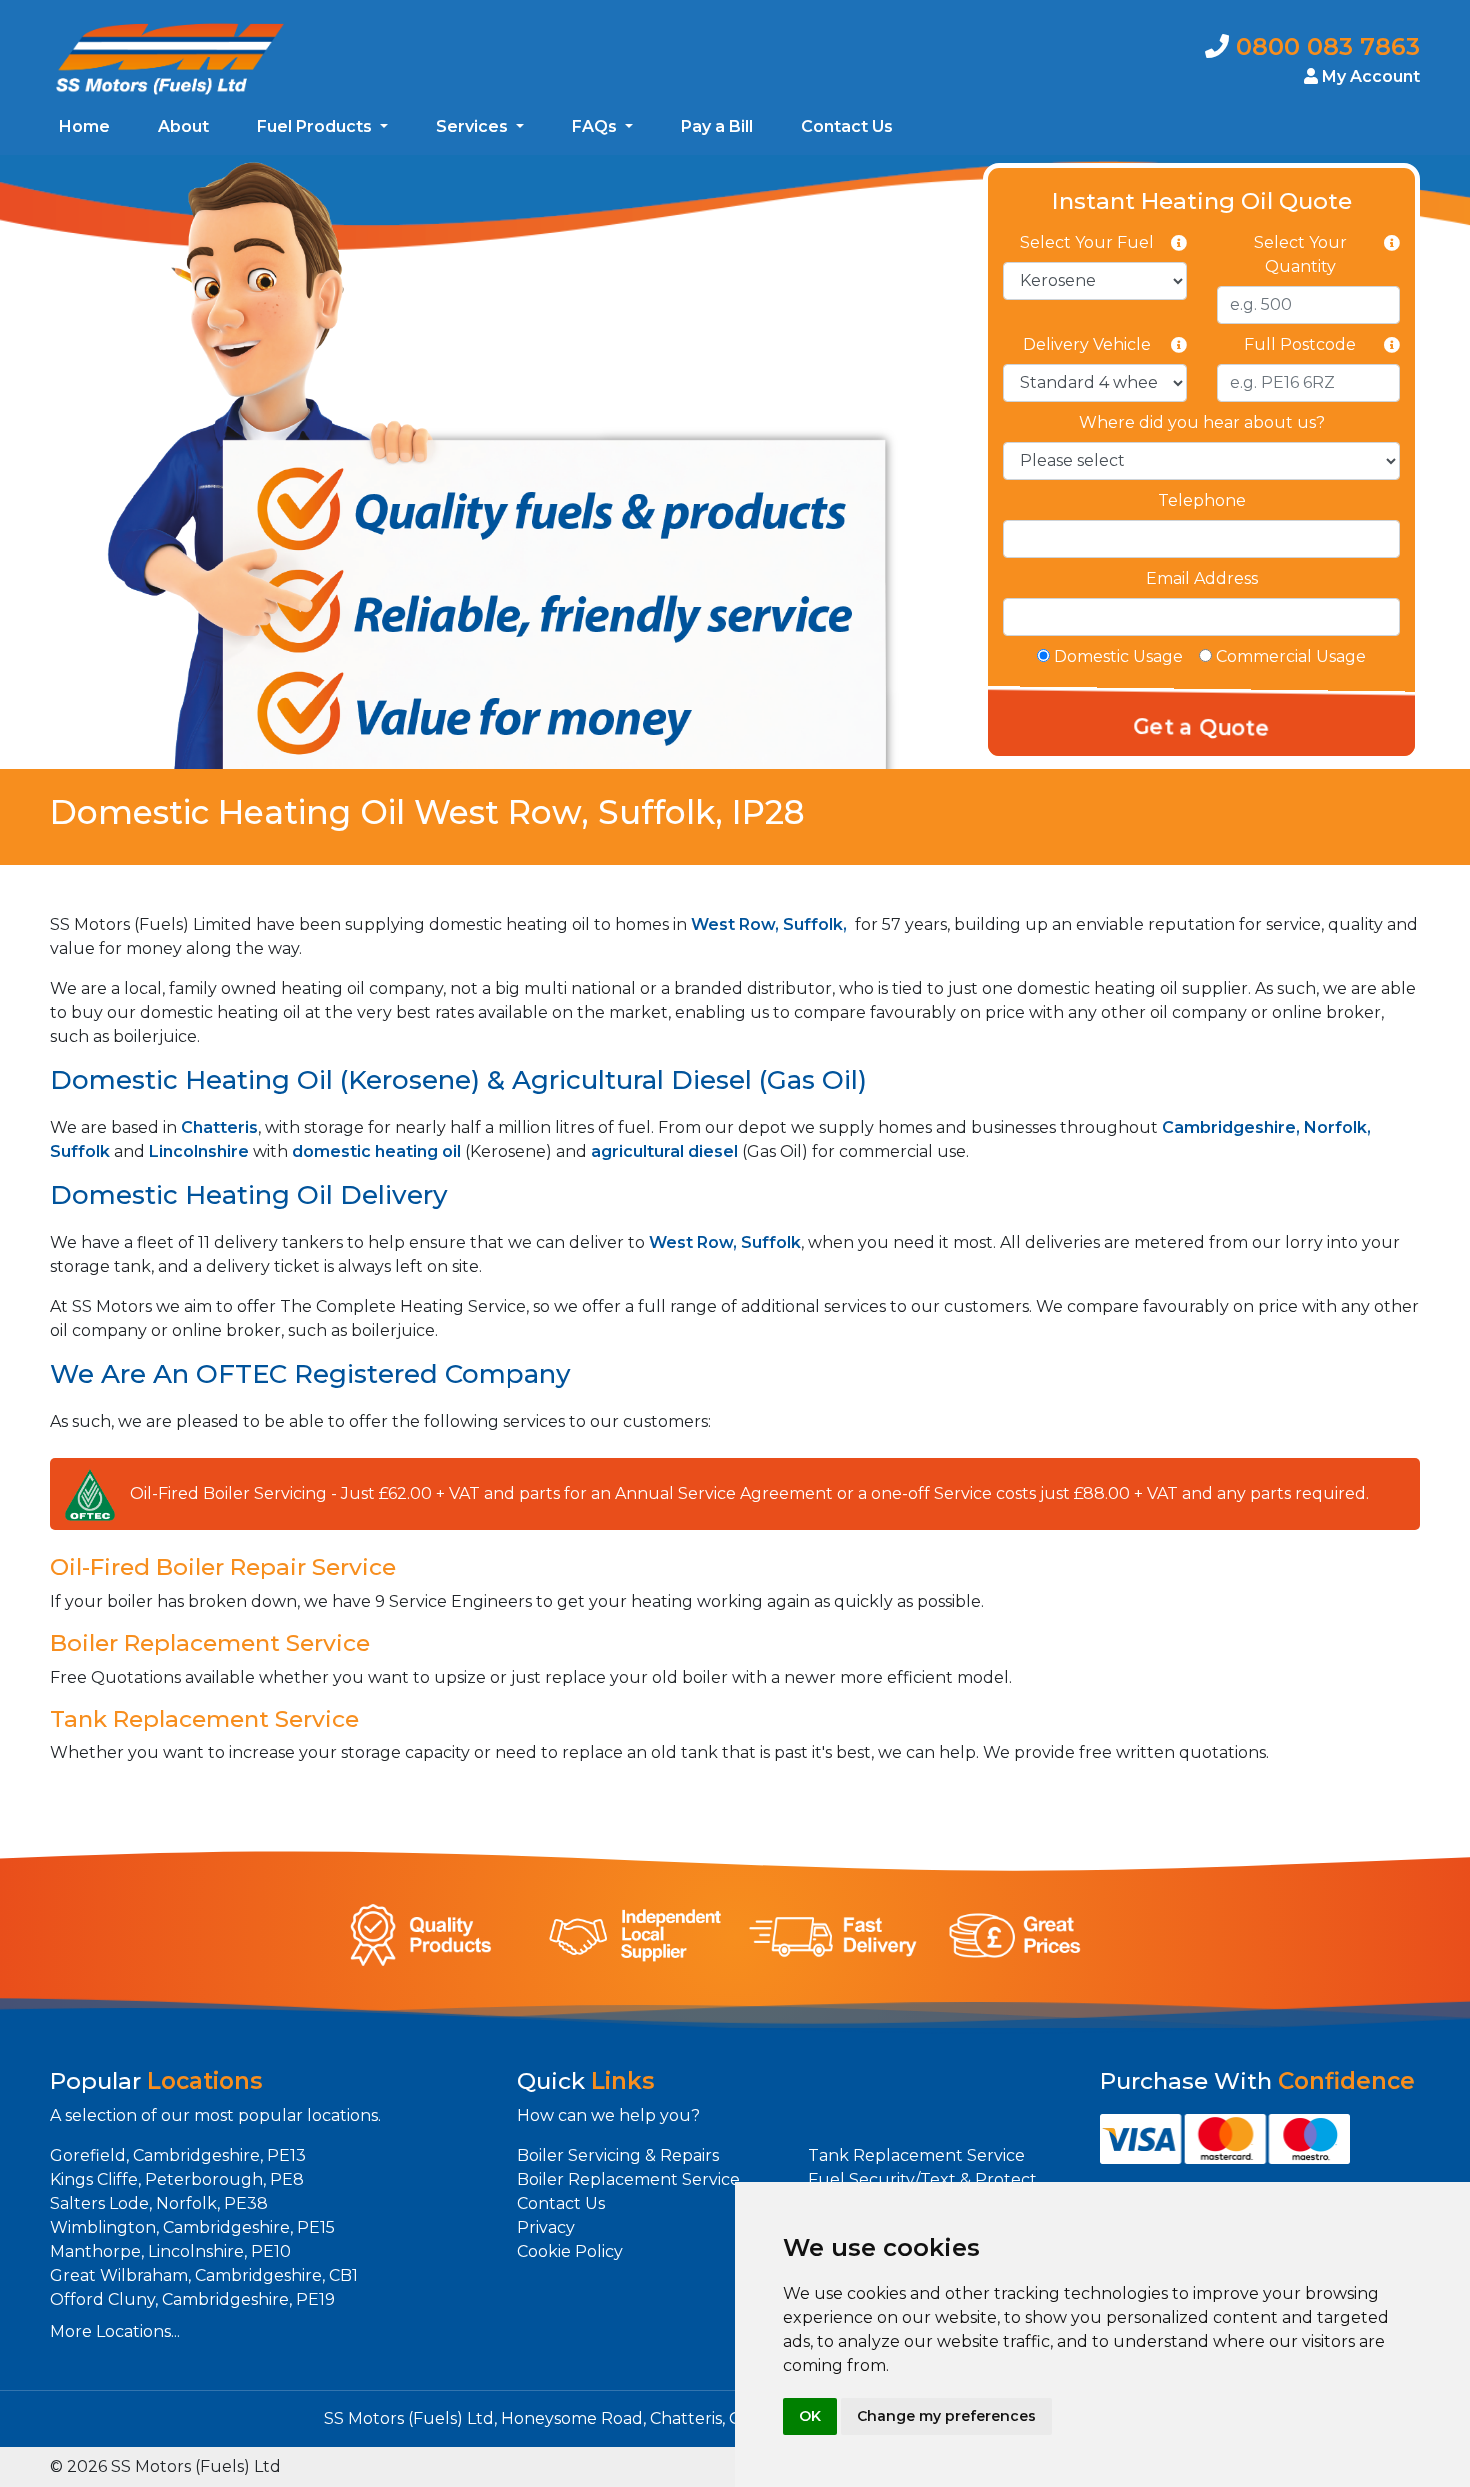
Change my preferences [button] (946, 2416)
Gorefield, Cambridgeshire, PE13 (178, 2155)
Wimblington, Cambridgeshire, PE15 (192, 2227)
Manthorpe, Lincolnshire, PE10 (170, 2251)
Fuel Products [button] (316, 126)
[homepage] (170, 57)
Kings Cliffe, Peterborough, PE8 (177, 2179)
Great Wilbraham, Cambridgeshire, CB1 (204, 2275)
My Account (1369, 76)
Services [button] (474, 126)
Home (84, 126)
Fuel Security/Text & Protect (922, 2179)
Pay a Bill (717, 126)
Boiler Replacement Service (628, 2179)
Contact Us (847, 126)
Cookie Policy (570, 2251)
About (183, 126)
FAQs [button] (596, 126)
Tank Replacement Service (916, 2155)
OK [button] (810, 2416)
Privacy (546, 2227)
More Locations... (115, 2331)
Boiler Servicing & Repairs (618, 2155)
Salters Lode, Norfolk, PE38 (159, 2203)
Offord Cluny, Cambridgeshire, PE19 (192, 2299)
